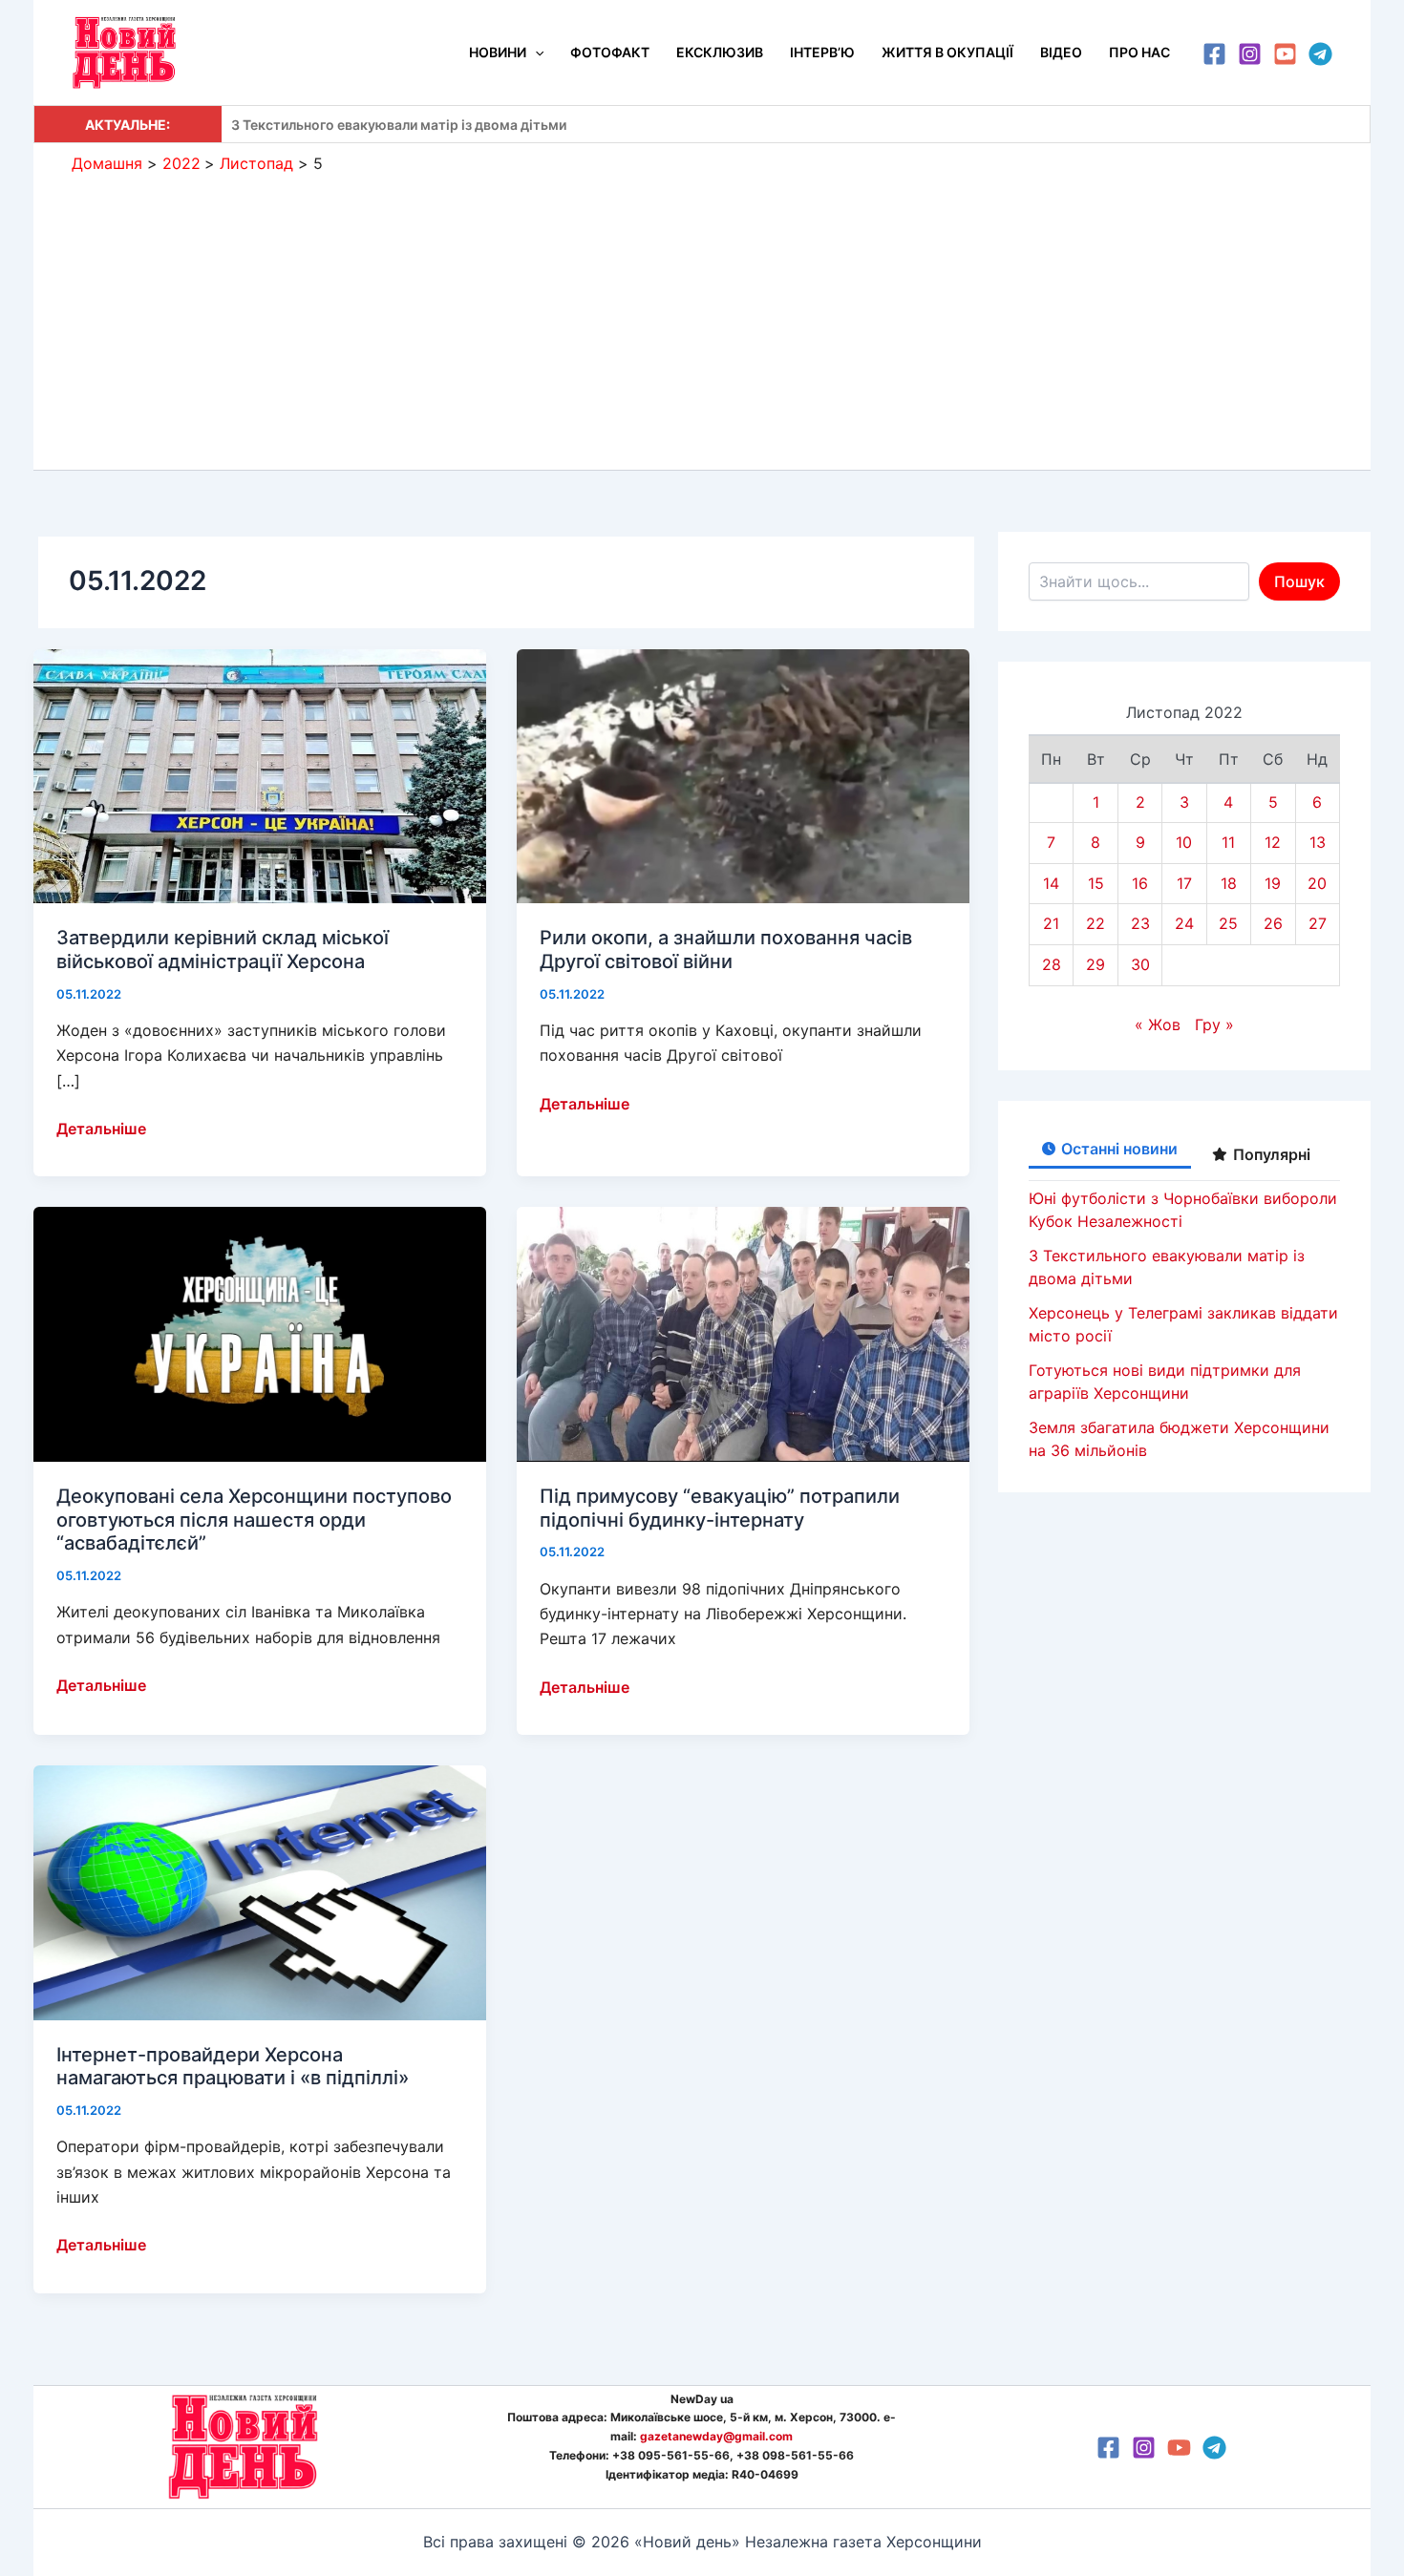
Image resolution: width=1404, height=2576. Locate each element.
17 (1184, 883)
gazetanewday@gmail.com (716, 2436)
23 (1140, 923)
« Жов (1158, 1024)
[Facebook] (1214, 54)
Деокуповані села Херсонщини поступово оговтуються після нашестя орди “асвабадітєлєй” (254, 1520)
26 (1273, 923)
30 (1140, 964)
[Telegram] (1320, 54)
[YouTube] (1285, 54)
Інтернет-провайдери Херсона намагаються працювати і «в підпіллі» (233, 2067)
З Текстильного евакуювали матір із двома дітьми (399, 125)
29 (1096, 964)
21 (1051, 923)
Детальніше (101, 1130)
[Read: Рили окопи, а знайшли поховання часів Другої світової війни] (743, 774)
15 (1096, 883)
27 (1318, 923)
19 (1273, 883)
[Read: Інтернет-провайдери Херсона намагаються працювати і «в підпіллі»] (260, 1891)
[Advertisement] (702, 317)
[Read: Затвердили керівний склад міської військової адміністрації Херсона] (260, 774)
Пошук (1299, 581)
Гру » (1214, 1024)
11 (1228, 842)
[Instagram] (1250, 54)
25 (1228, 923)
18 (1229, 883)
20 (1317, 883)
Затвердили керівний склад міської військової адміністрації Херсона (223, 950)
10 (1184, 842)
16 (1140, 883)
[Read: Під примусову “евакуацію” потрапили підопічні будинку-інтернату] (743, 1333)
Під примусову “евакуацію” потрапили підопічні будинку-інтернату (720, 1508)
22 (1096, 923)
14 (1051, 883)
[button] (535, 53)
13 (1318, 842)
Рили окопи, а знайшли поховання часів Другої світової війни (726, 950)
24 (1184, 923)
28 (1052, 964)
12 (1273, 842)
